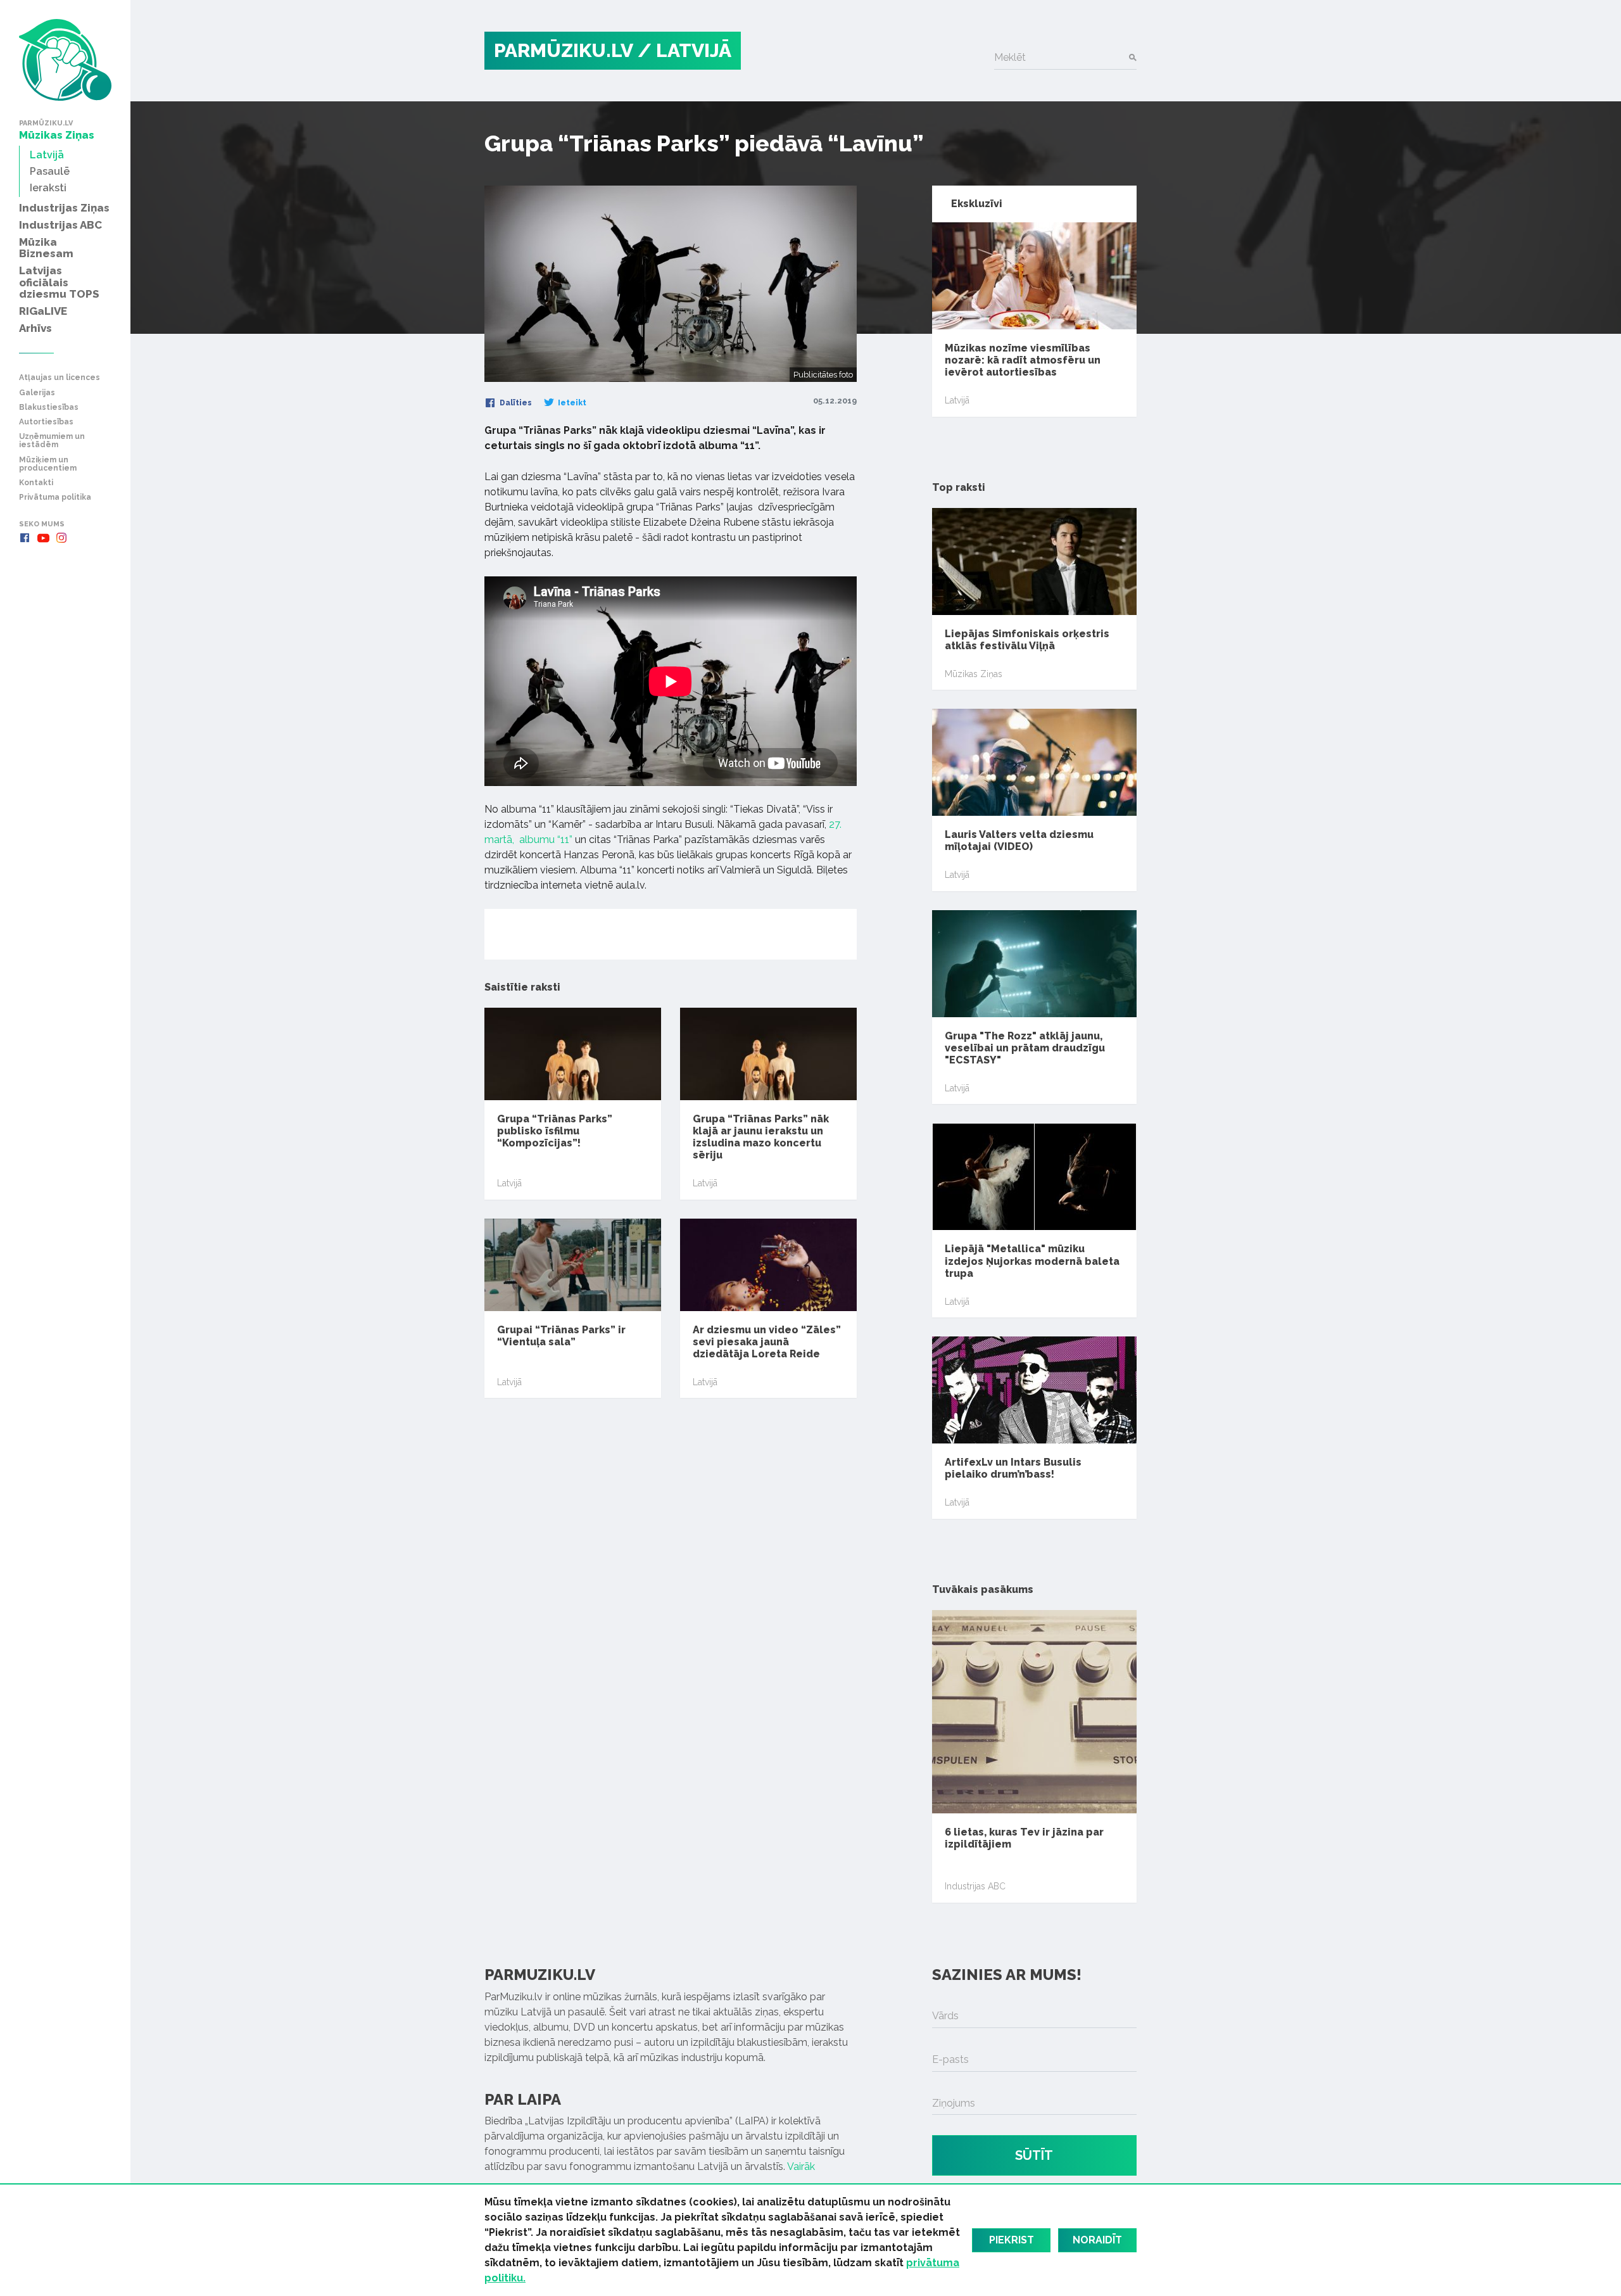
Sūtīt (1034, 2155)
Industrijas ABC (975, 1886)
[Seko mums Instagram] (61, 538)
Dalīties (515, 403)
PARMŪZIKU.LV (564, 50)
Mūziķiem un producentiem (48, 464)
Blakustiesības (49, 408)
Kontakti (36, 483)
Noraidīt (1097, 2240)
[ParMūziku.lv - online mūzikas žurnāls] (65, 60)
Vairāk (801, 2166)
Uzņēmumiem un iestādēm (52, 441)
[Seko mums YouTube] (43, 538)
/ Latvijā (684, 50)
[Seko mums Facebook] (25, 538)
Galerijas (37, 393)
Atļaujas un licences (60, 378)
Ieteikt (571, 403)
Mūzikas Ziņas (974, 674)
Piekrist (1012, 2240)
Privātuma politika (55, 498)
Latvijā (509, 1183)
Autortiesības (46, 422)
